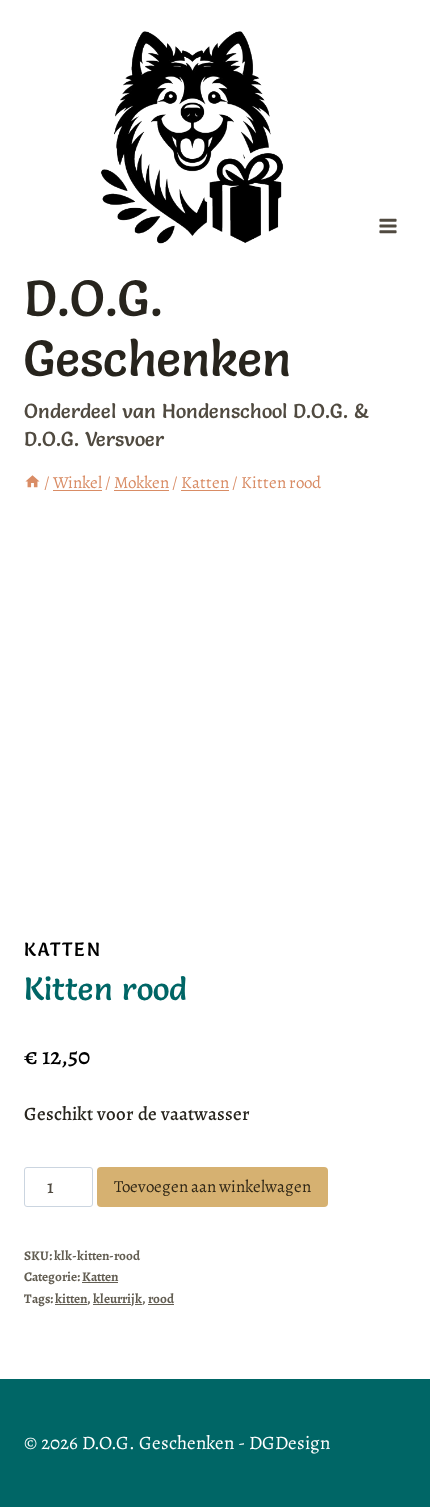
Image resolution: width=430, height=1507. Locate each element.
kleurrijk (117, 1298)
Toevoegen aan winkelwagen (212, 1186)
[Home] (32, 482)
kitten (71, 1298)
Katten (63, 949)
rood (161, 1298)
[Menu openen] (387, 226)
